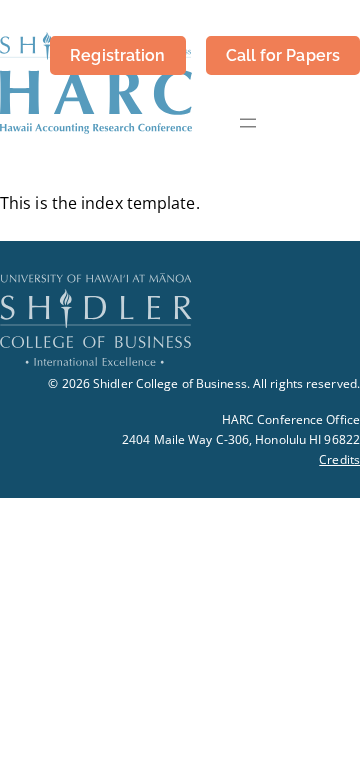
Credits (339, 459)
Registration (117, 55)
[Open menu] (248, 123)
